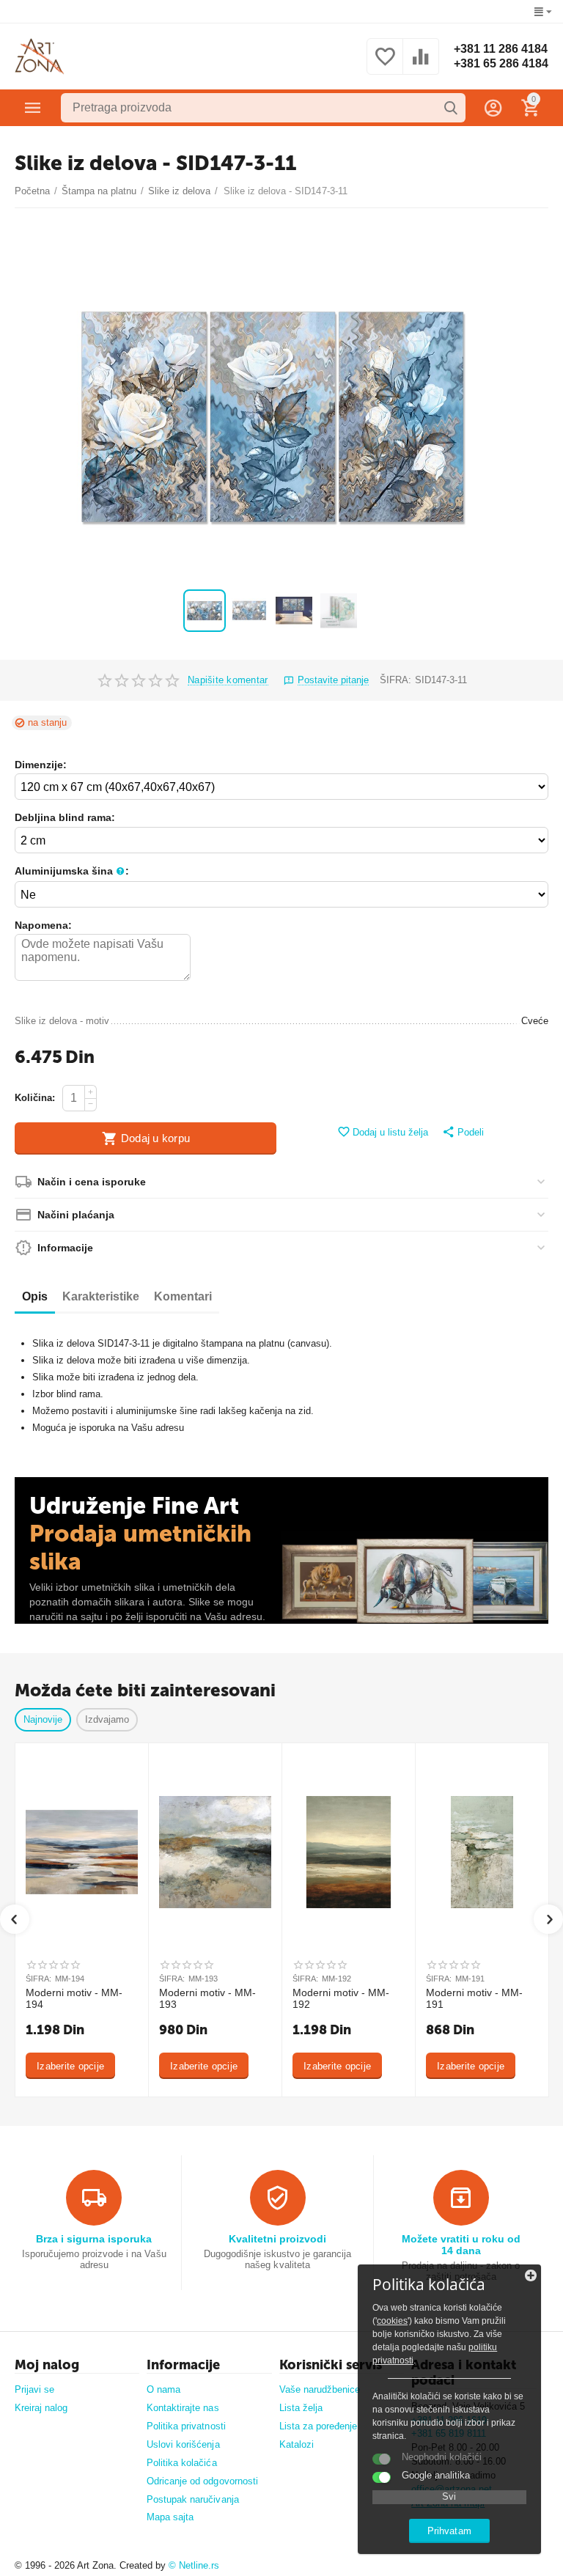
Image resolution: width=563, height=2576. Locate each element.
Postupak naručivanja (192, 2499)
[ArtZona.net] (40, 56)
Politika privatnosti (186, 2426)
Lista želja (301, 2408)
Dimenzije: (41, 765)
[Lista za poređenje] (421, 65)
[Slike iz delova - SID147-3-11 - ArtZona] (272, 417)
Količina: (35, 1098)
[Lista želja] (385, 65)
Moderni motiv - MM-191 (474, 1999)
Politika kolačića (181, 2463)
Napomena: (43, 925)
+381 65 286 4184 (501, 63)
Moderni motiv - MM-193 (207, 1999)
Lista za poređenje (318, 2426)
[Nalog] (493, 108)
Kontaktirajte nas (183, 2408)
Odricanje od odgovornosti (202, 2481)
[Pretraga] (451, 108)
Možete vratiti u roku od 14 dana (461, 2245)
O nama (163, 2389)
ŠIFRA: (395, 680)
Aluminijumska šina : (72, 871)
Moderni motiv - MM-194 (74, 1999)
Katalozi (297, 2444)
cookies (392, 2321)
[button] (463, 1133)
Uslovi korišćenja (183, 2444)
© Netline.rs (194, 2565)
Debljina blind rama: (65, 817)
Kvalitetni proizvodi (277, 2239)
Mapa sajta (170, 2517)
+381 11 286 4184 (501, 49)
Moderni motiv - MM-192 (341, 1999)
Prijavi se (34, 2389)
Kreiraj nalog (41, 2408)
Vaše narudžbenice (320, 2389)
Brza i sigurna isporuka (94, 2239)
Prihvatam (449, 2531)
